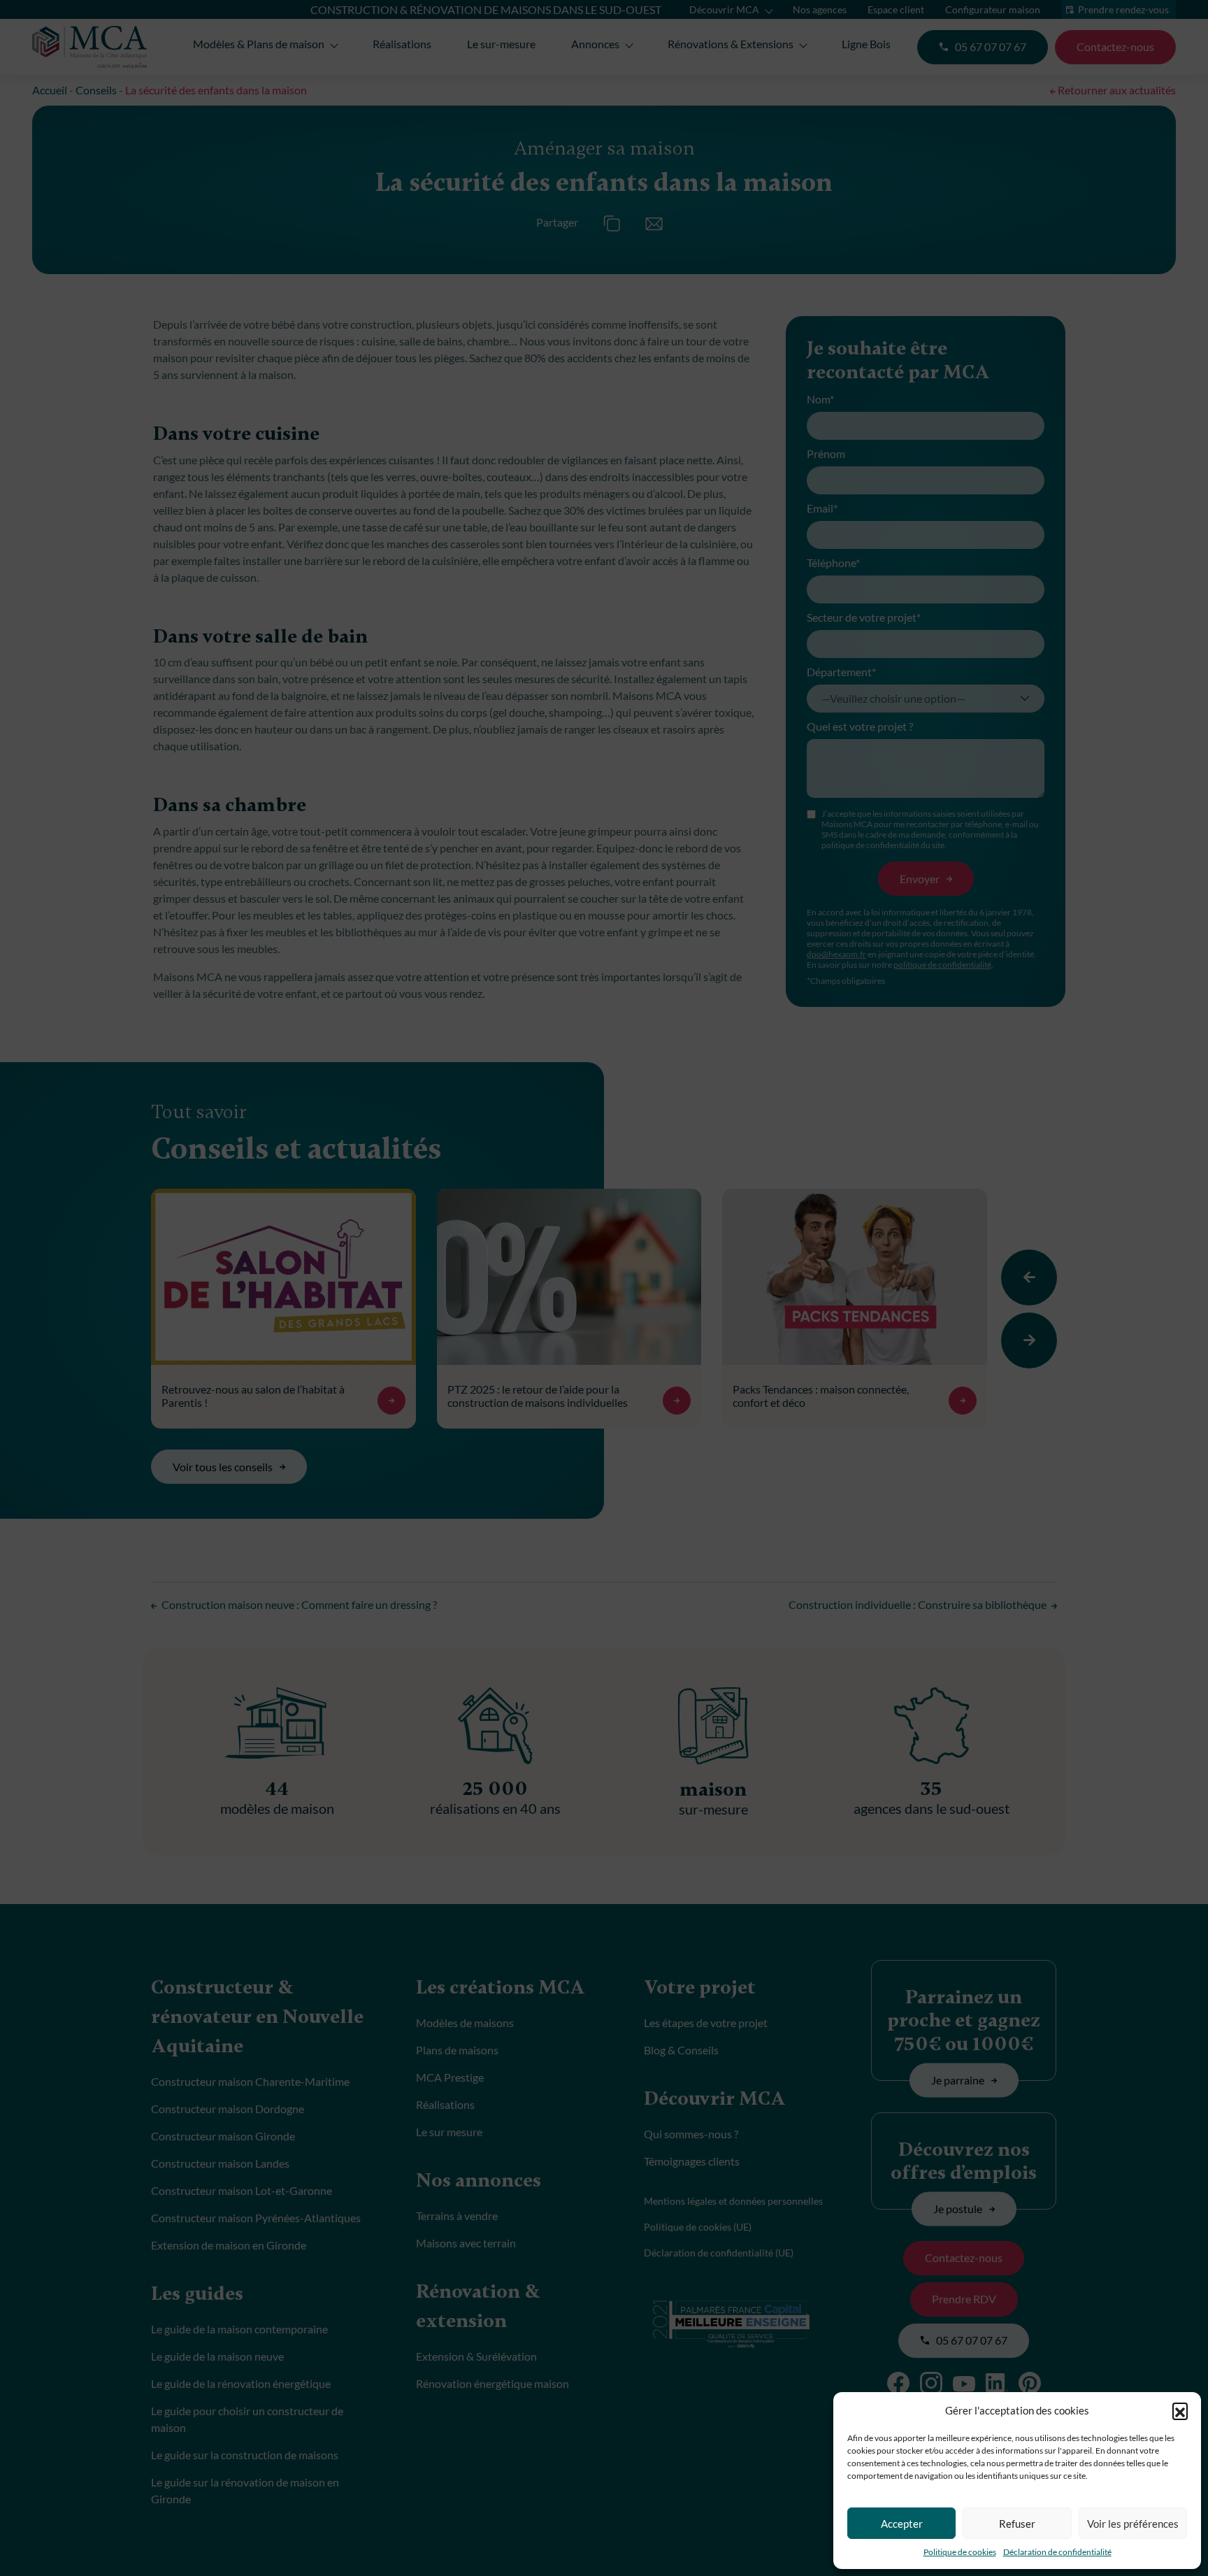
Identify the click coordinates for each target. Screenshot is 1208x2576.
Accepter (902, 2524)
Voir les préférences (1133, 2524)
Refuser (1017, 2524)
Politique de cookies (960, 2552)
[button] (1180, 2410)
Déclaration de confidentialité (1057, 2552)
